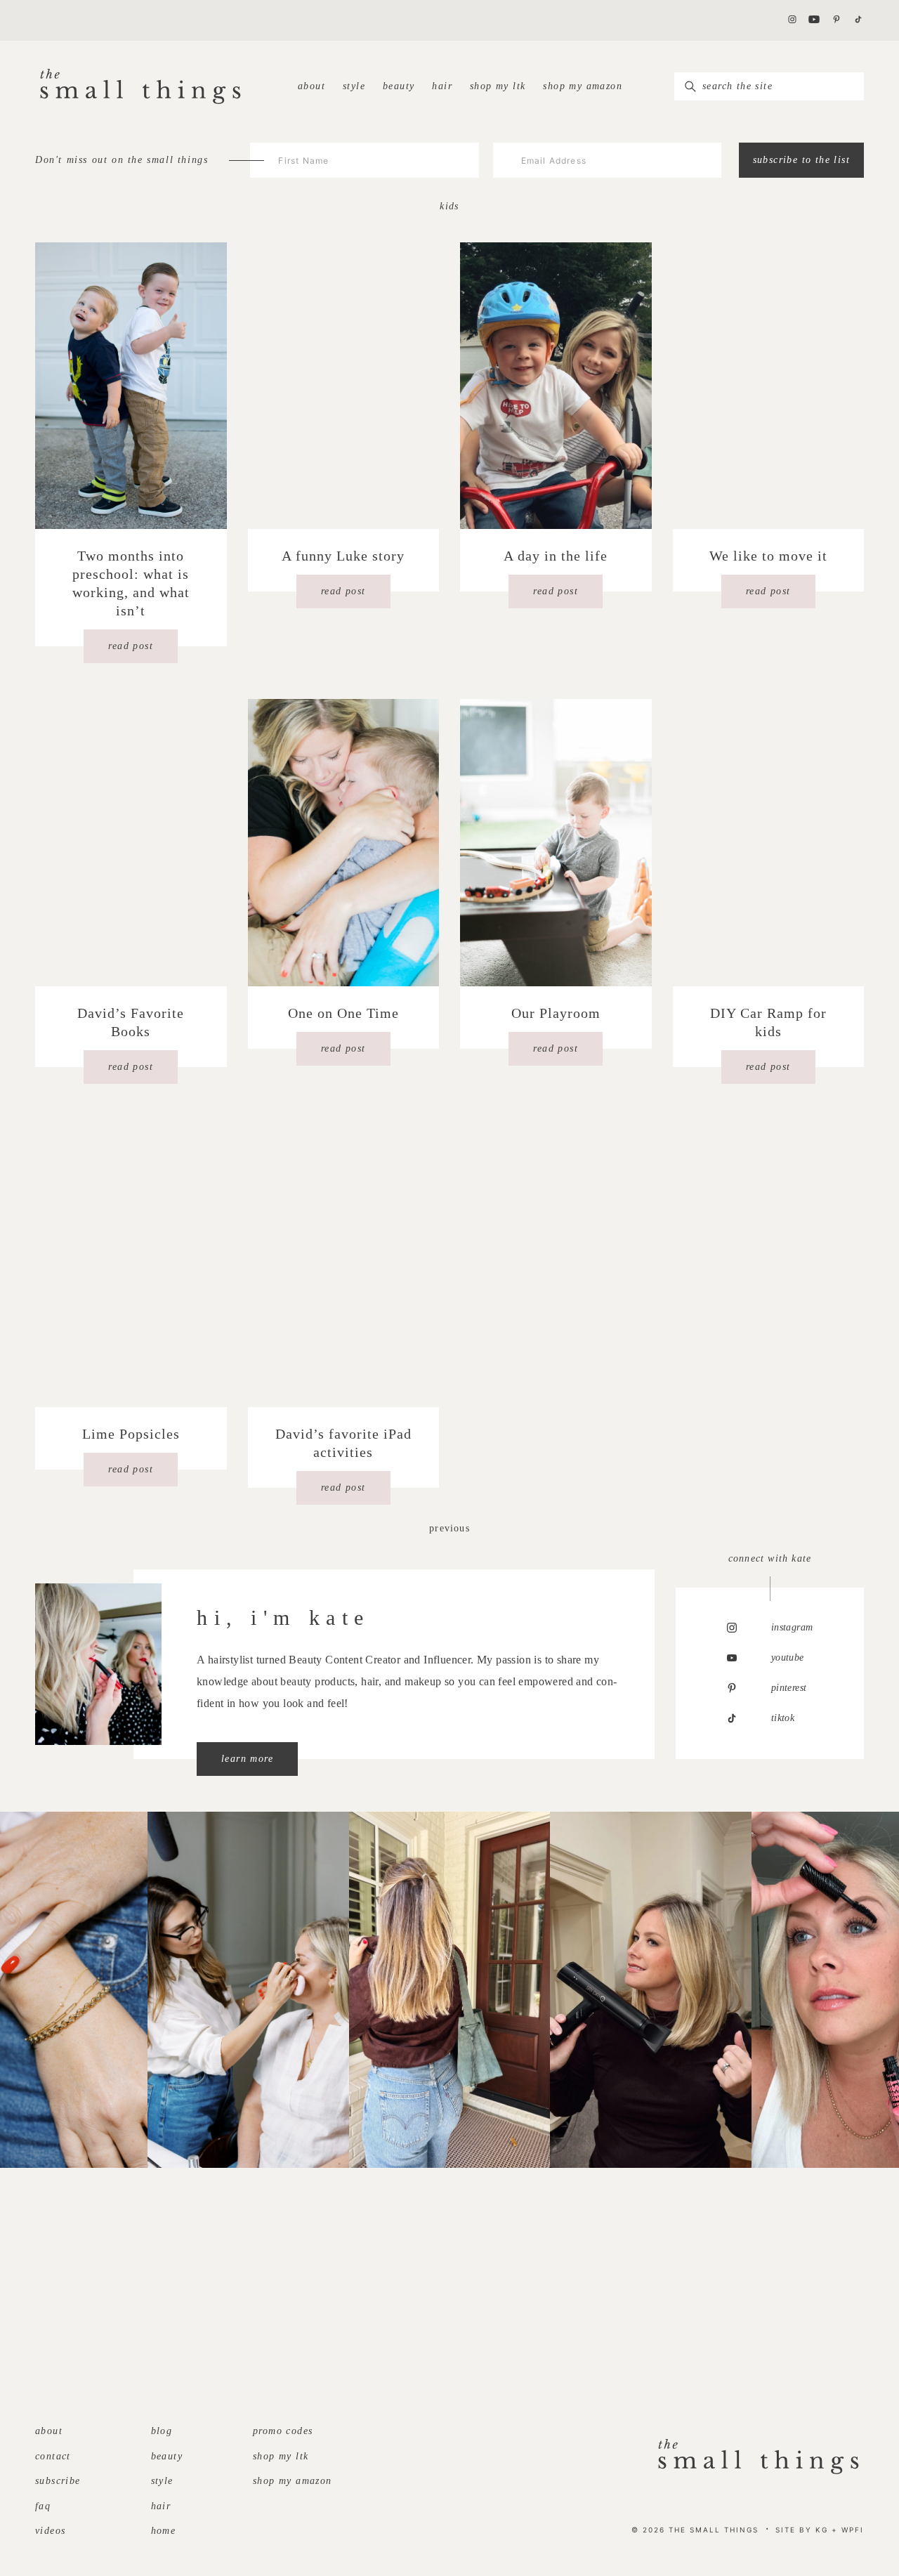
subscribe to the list (801, 160)
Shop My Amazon (583, 86)
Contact (53, 2456)
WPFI (853, 2530)
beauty (399, 86)
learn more (247, 1759)
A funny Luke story (343, 556)
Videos (50, 2531)
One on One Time (343, 1013)
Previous (449, 1528)
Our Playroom (556, 1013)
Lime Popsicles (131, 1434)
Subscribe (58, 2481)
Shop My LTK (498, 86)
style (354, 86)
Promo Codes (283, 2431)
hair (442, 86)
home (164, 2531)
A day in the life (556, 556)
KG (822, 2530)
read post (131, 646)
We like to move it (768, 556)
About (311, 86)
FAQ (43, 2506)
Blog (162, 2431)
